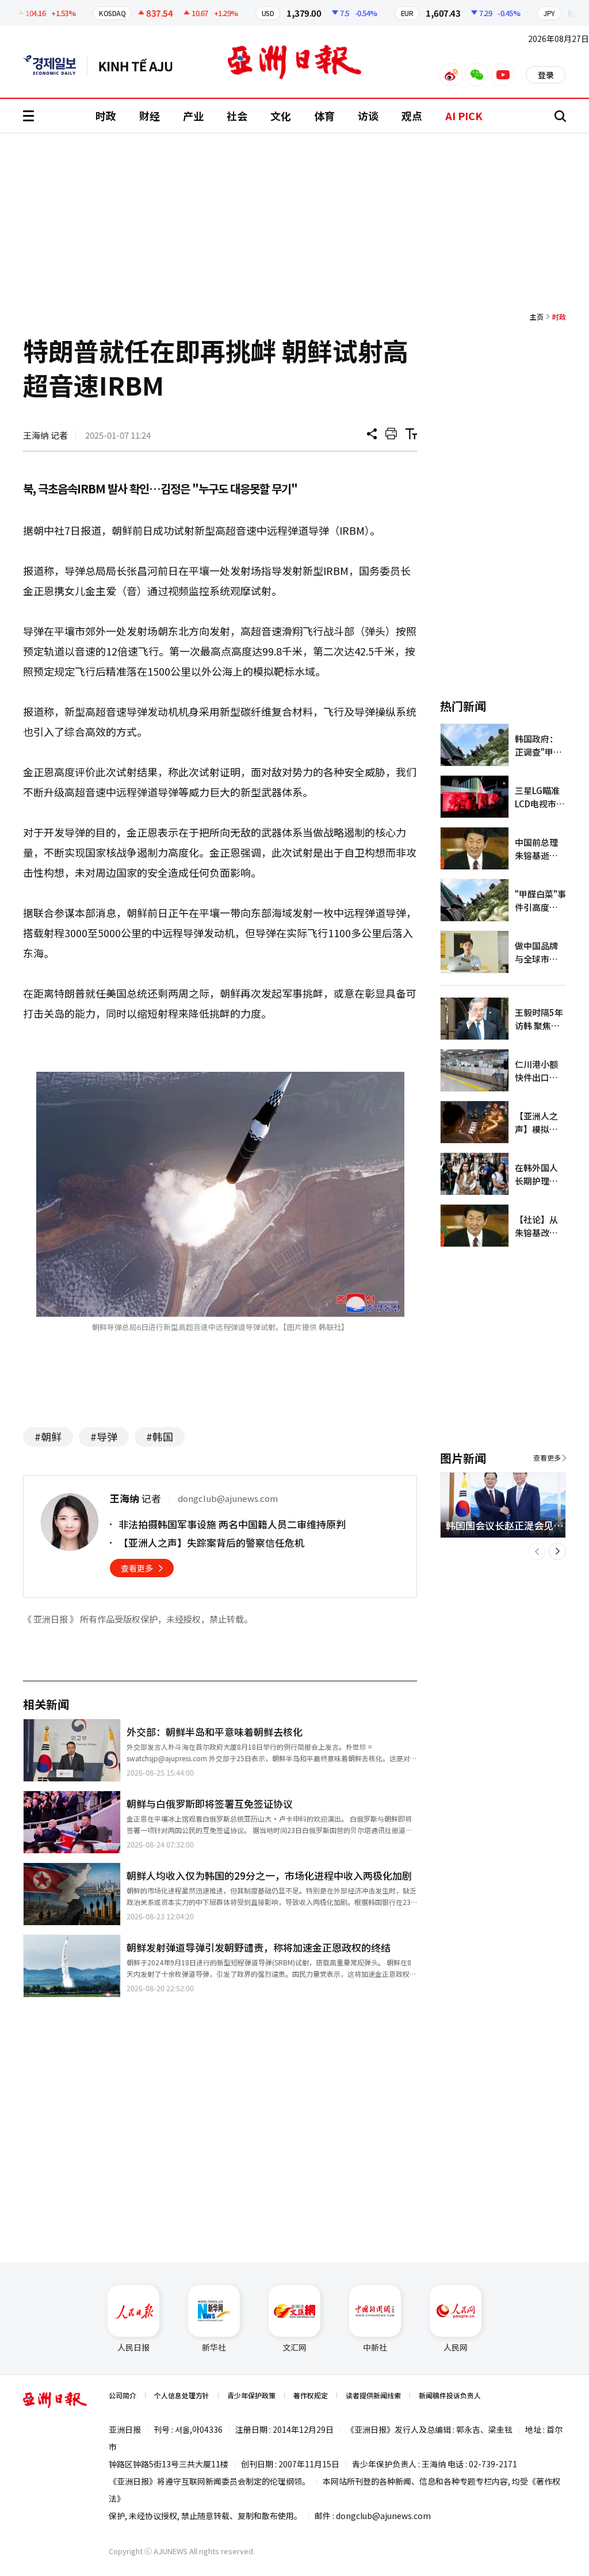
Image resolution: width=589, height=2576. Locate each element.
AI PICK (464, 116)
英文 (55, 65)
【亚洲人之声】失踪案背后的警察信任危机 (211, 1542)
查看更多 (137, 1568)
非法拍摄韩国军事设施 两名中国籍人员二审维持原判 (232, 1524)
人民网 (456, 2347)
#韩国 (160, 1436)
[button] (537, 1551)
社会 (237, 116)
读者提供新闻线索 (373, 2395)
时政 (106, 116)
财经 (150, 116)
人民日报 (133, 2347)
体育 (324, 116)
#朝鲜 (48, 1436)
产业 (193, 116)
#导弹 (104, 1436)
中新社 (375, 2347)
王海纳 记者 (45, 435)
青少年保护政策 (251, 2395)
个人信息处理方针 (182, 2395)
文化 (281, 116)
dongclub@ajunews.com (383, 2516)
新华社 (214, 2347)
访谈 (368, 116)
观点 (412, 116)
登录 (546, 75)
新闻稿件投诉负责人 (450, 2395)
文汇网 (294, 2347)
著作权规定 (311, 2395)
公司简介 (123, 2395)
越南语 (141, 65)
